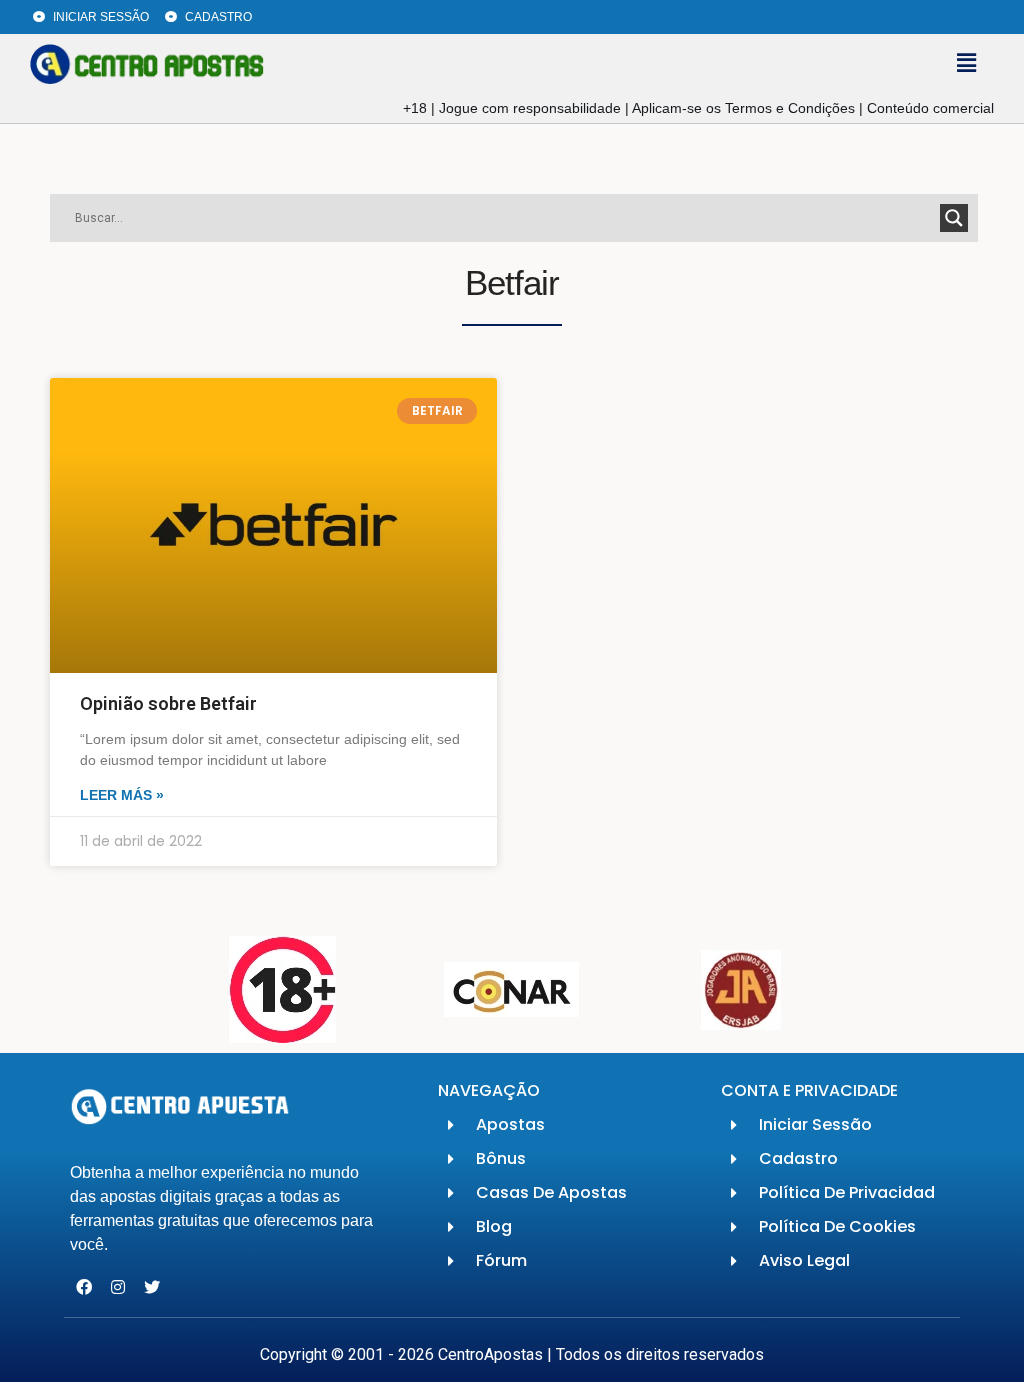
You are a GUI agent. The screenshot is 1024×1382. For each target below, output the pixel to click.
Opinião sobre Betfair (168, 703)
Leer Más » (122, 795)
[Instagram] (118, 1287)
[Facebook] (84, 1287)
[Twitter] (152, 1287)
